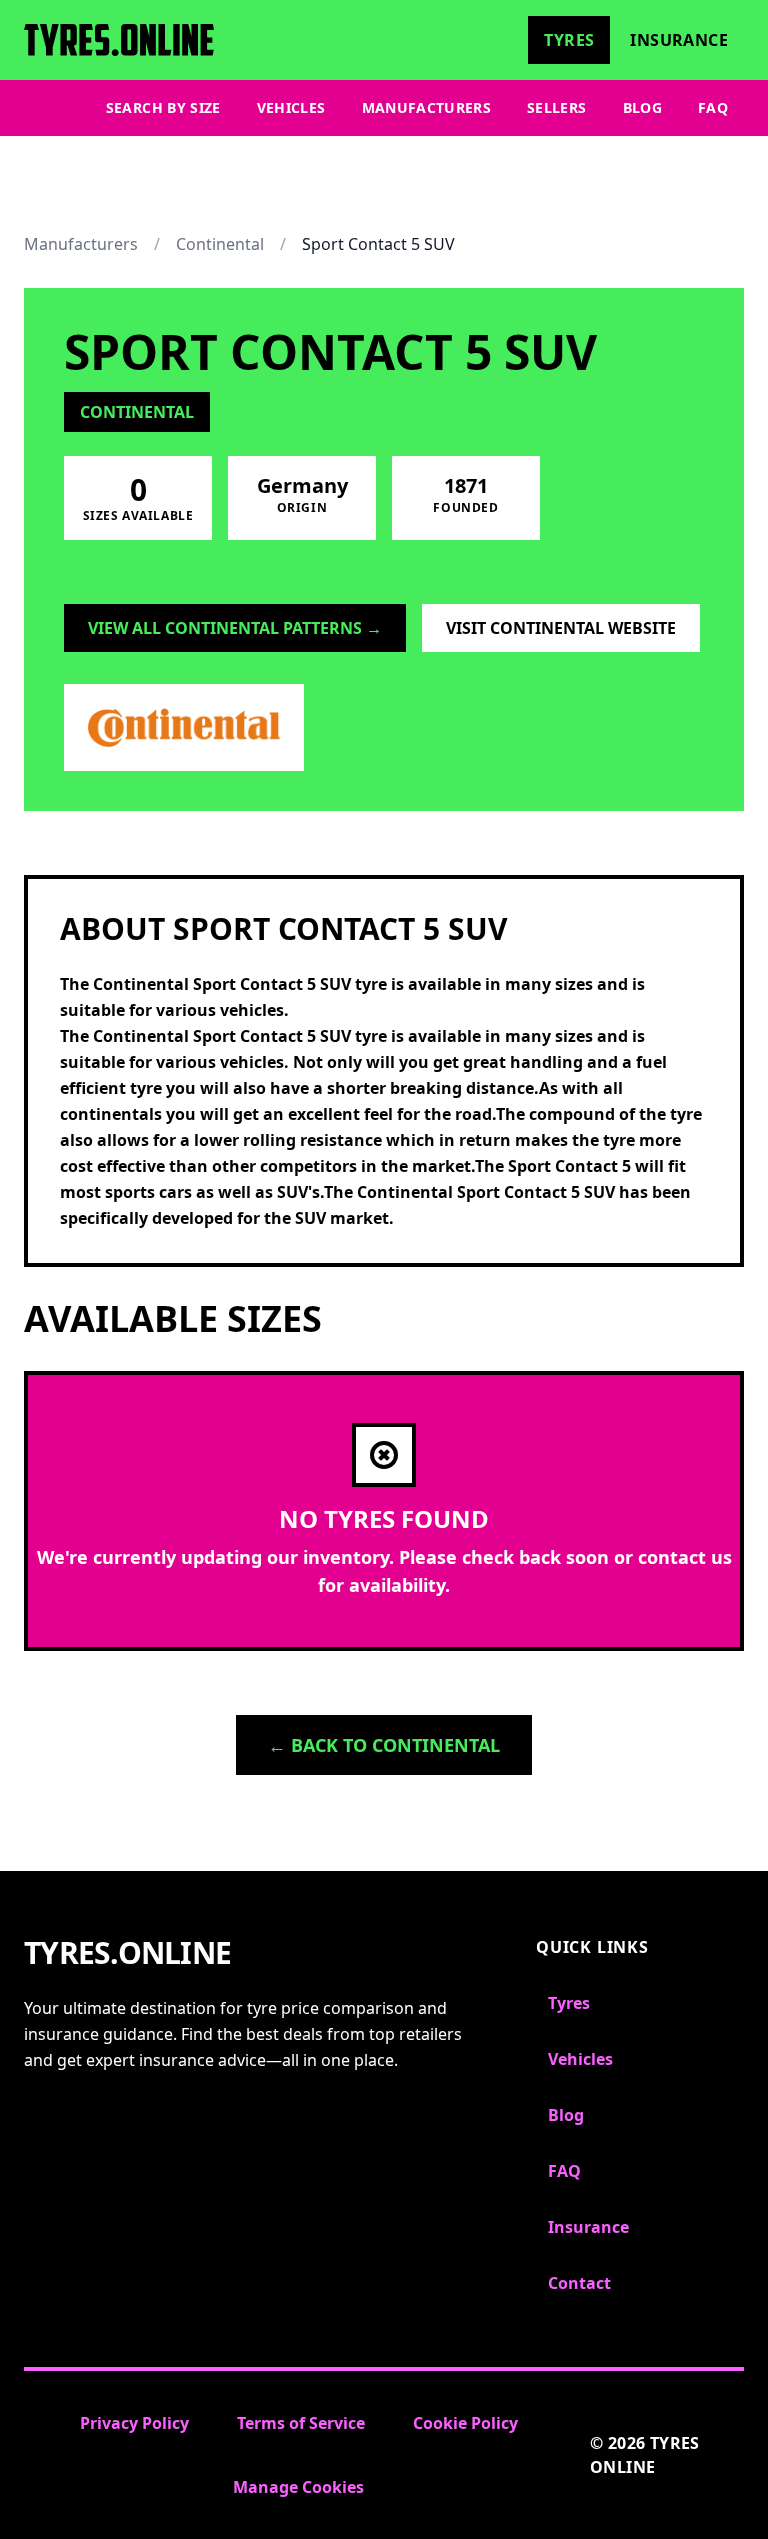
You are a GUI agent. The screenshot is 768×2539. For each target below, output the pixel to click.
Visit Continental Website (561, 628)
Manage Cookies (298, 2487)
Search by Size (163, 107)
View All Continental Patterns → (235, 628)
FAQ (713, 107)
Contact (579, 2283)
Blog (642, 107)
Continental (220, 244)
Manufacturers (427, 107)
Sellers (556, 107)
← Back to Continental (384, 1745)
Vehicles (291, 107)
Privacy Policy (134, 2423)
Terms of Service (301, 2423)
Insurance (679, 40)
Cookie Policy (465, 2423)
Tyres (569, 40)
